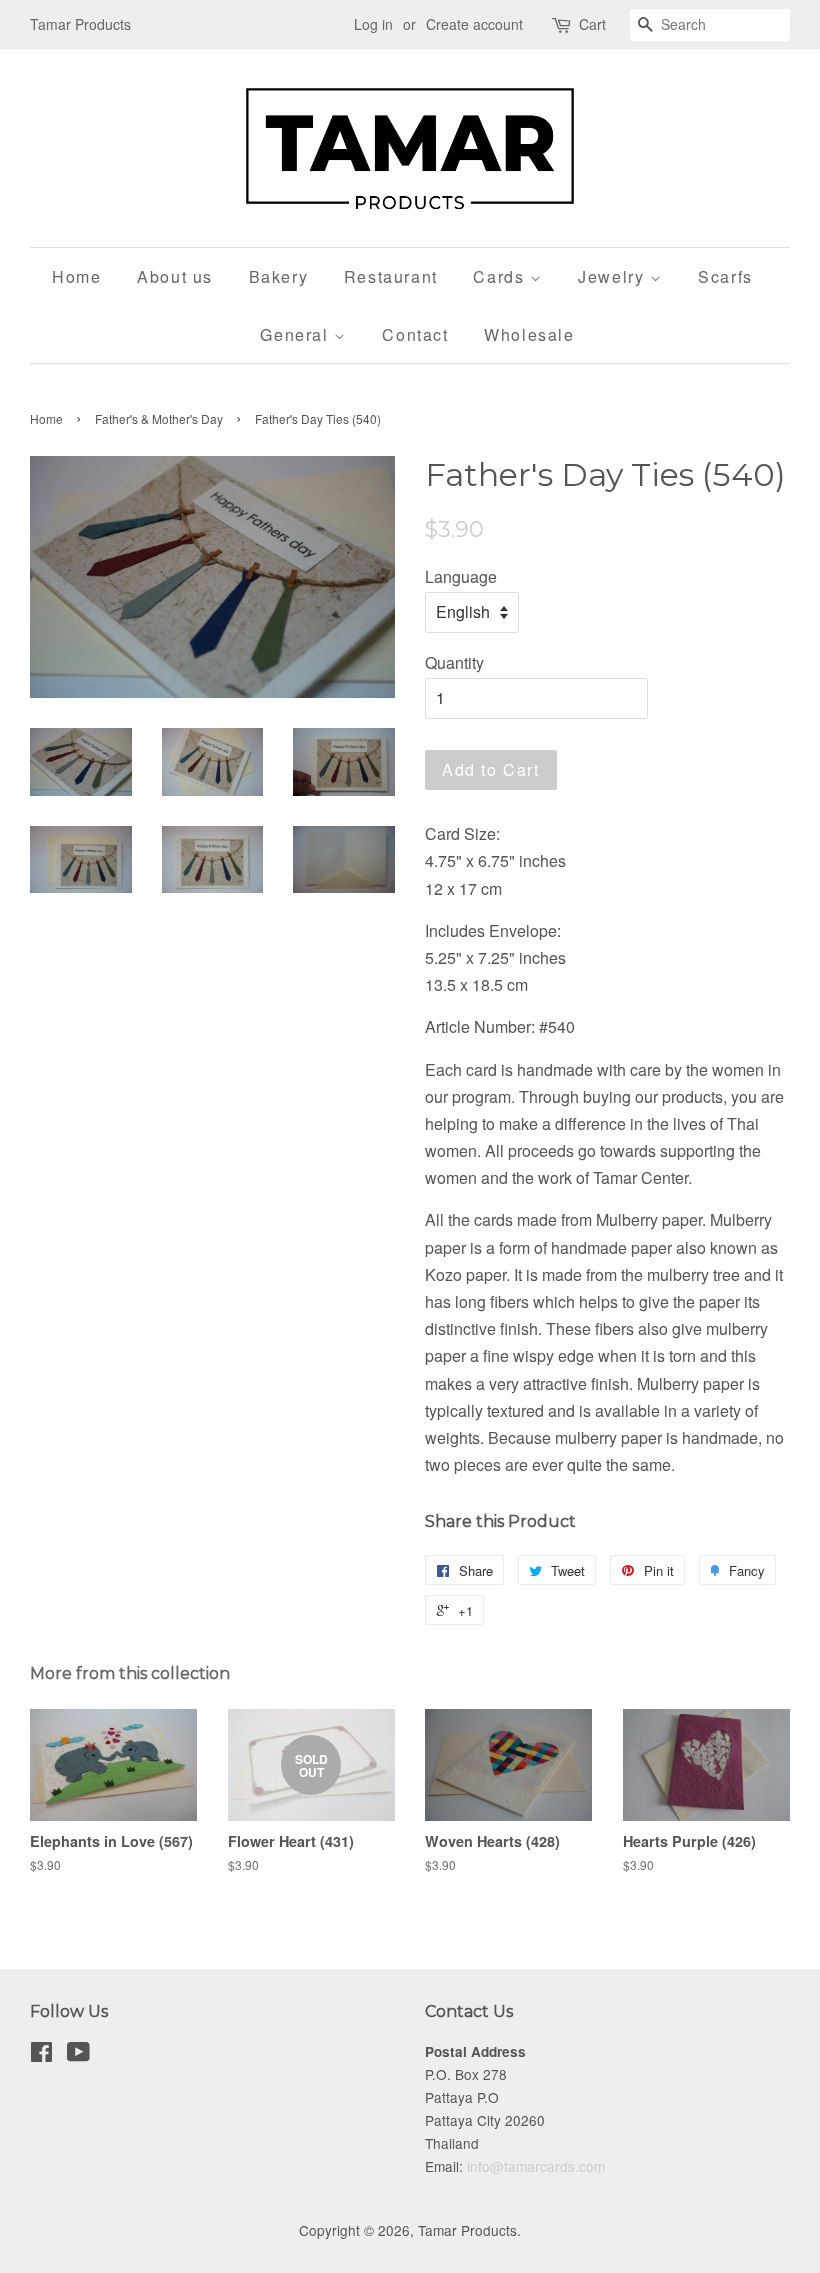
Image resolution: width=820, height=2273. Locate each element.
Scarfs (725, 276)
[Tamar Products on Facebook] (41, 2055)
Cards (501, 276)
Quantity (454, 662)
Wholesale (529, 334)
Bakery (279, 276)
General (297, 334)
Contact (415, 334)
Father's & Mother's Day (159, 418)
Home (76, 276)
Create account (474, 24)
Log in (373, 24)
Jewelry (614, 276)
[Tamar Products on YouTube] (78, 2055)
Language (461, 576)
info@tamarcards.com (536, 2166)
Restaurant (391, 276)
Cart (592, 24)
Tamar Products (467, 2230)
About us (175, 276)
